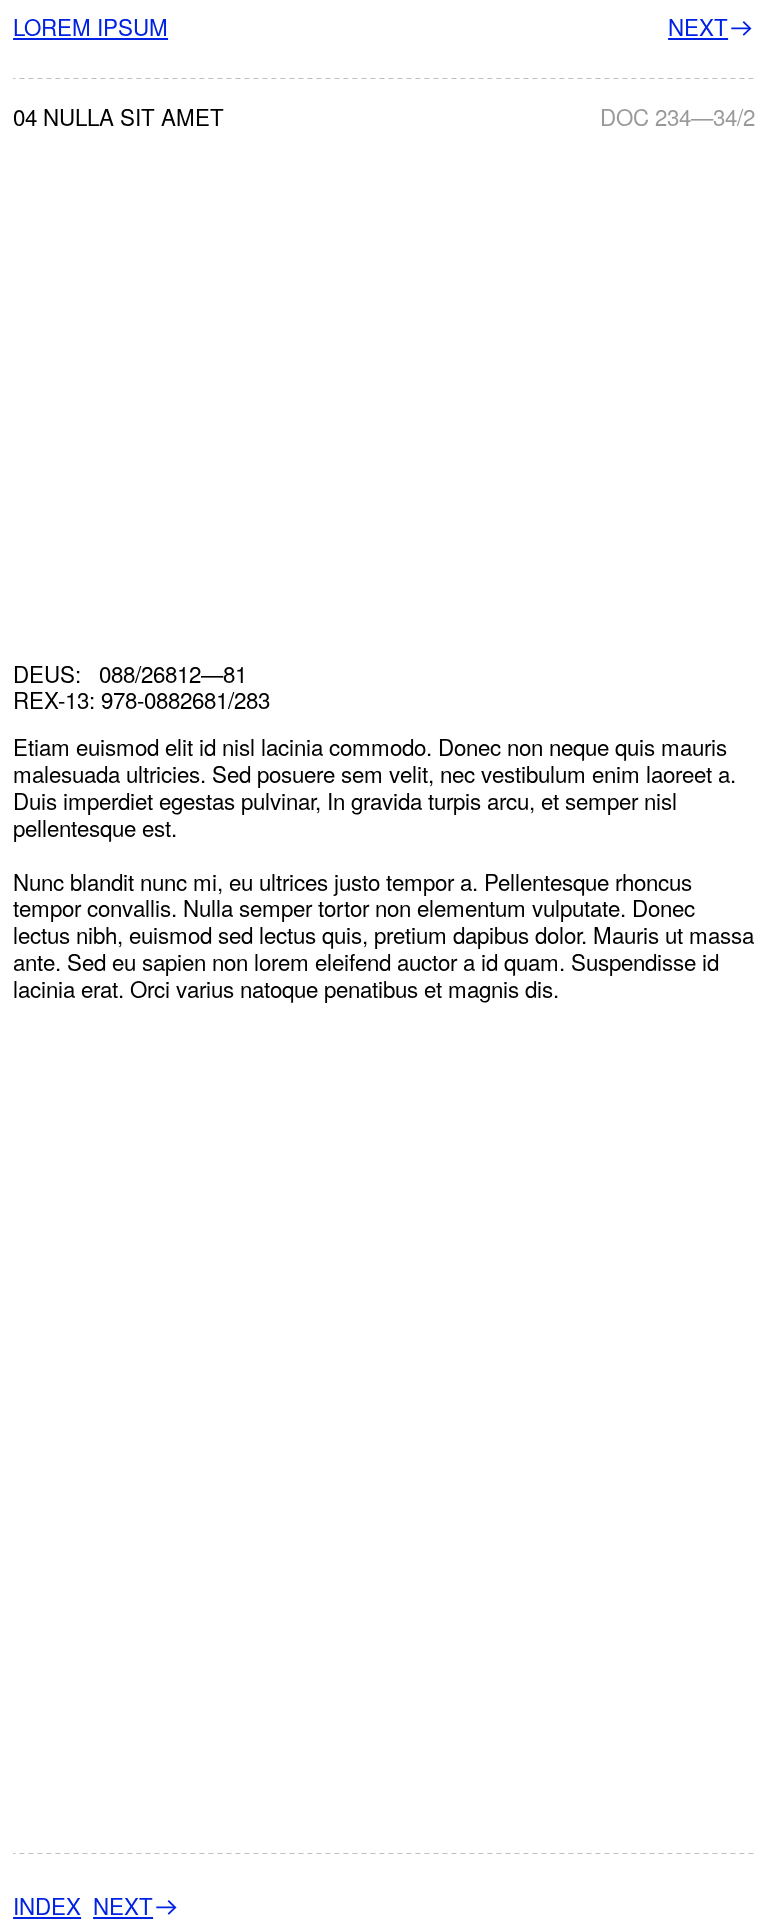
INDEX (47, 1905)
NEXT (698, 26)
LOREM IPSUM (90, 26)
